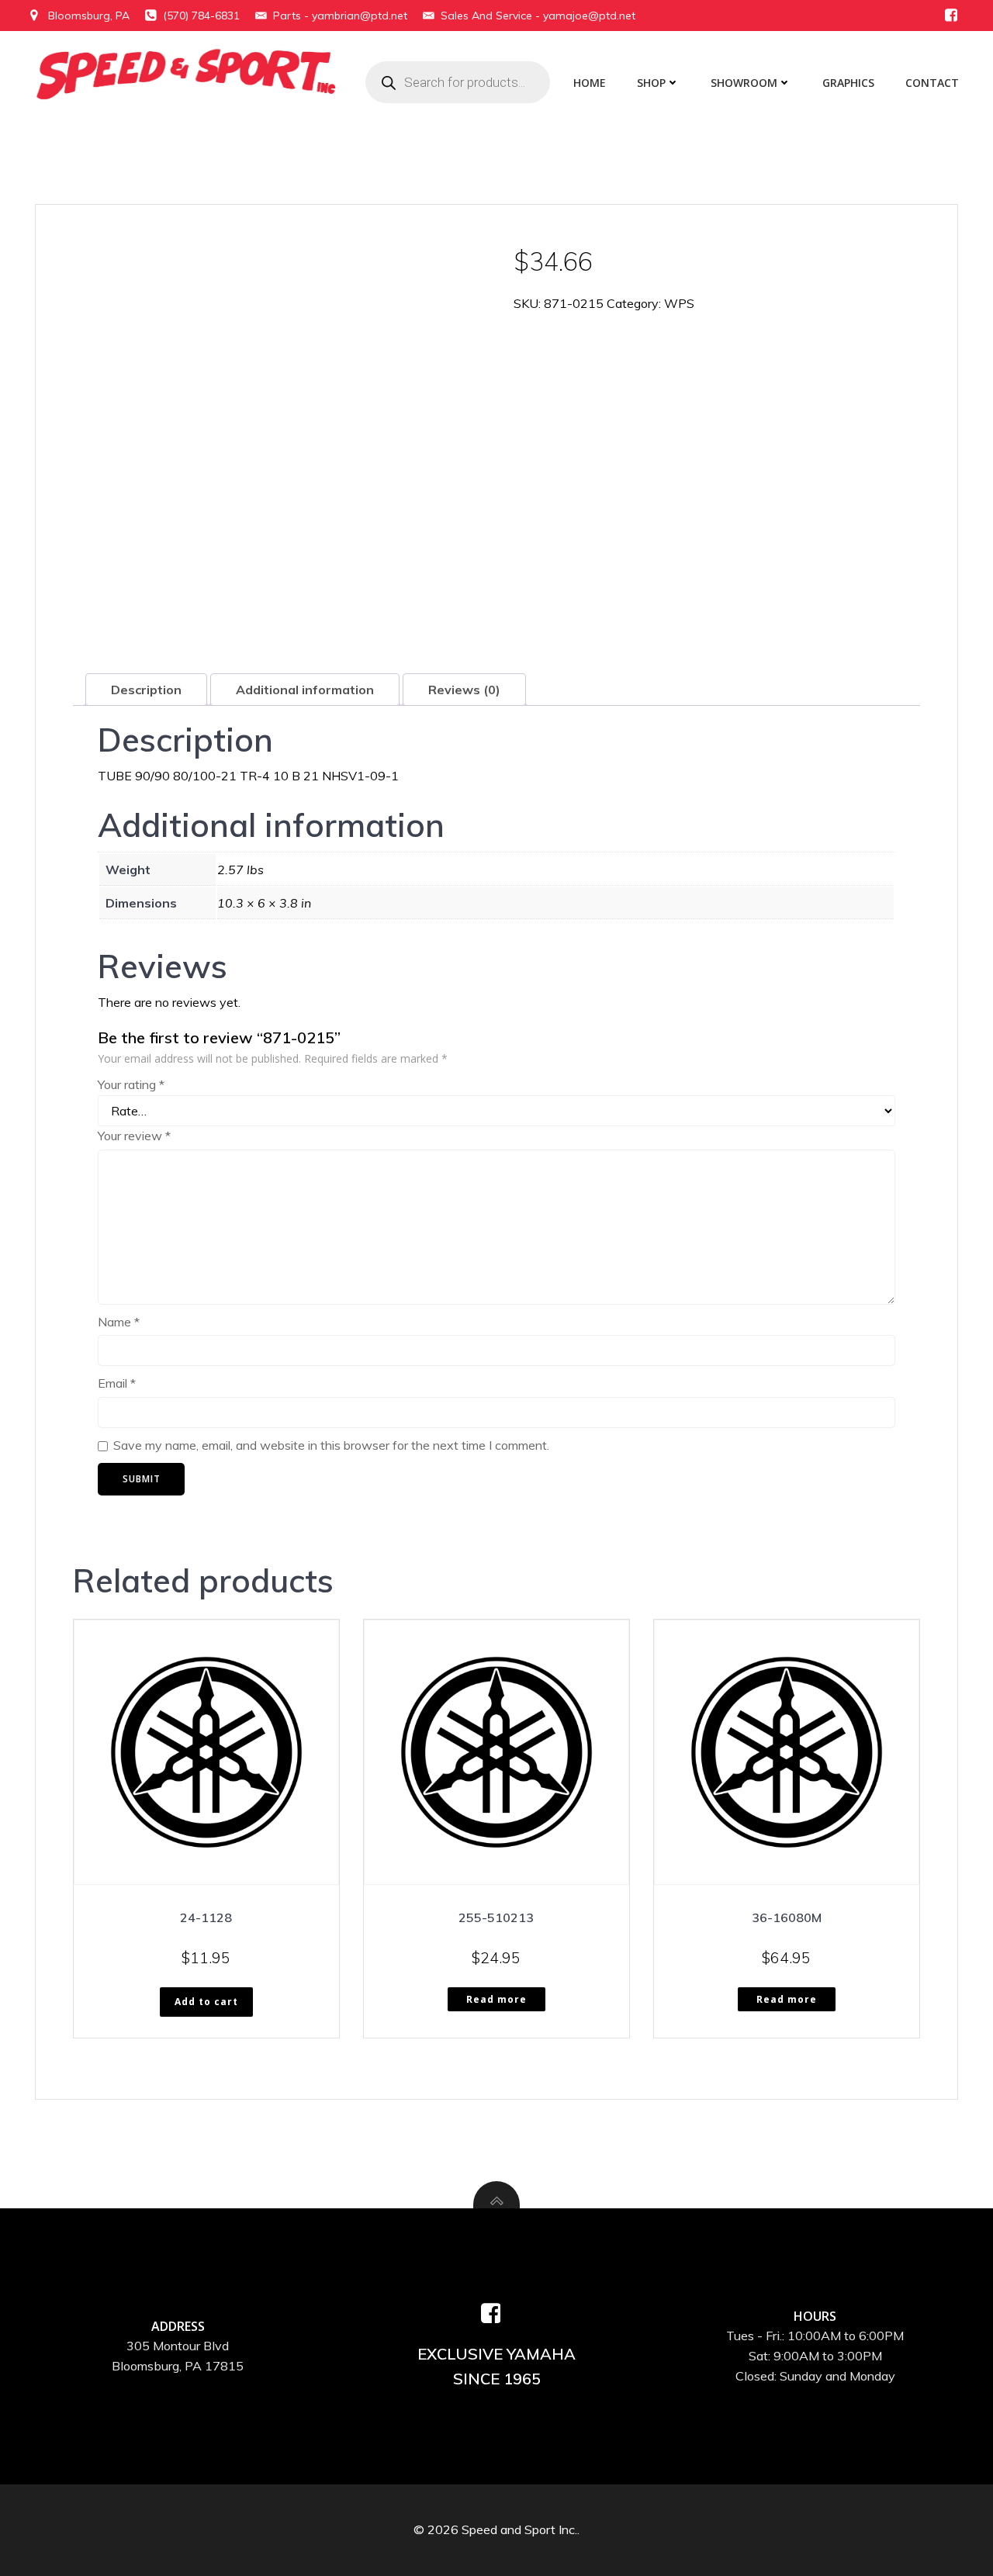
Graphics (848, 83)
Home (590, 83)
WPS (679, 303)
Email (117, 1383)
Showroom (744, 83)
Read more (496, 1999)
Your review (134, 1136)
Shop (651, 83)
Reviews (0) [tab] (464, 690)
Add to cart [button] (206, 2002)
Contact (932, 83)
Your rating (131, 1084)
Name (119, 1322)
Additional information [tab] (305, 690)
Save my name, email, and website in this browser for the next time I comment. (331, 1445)
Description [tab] (146, 690)
